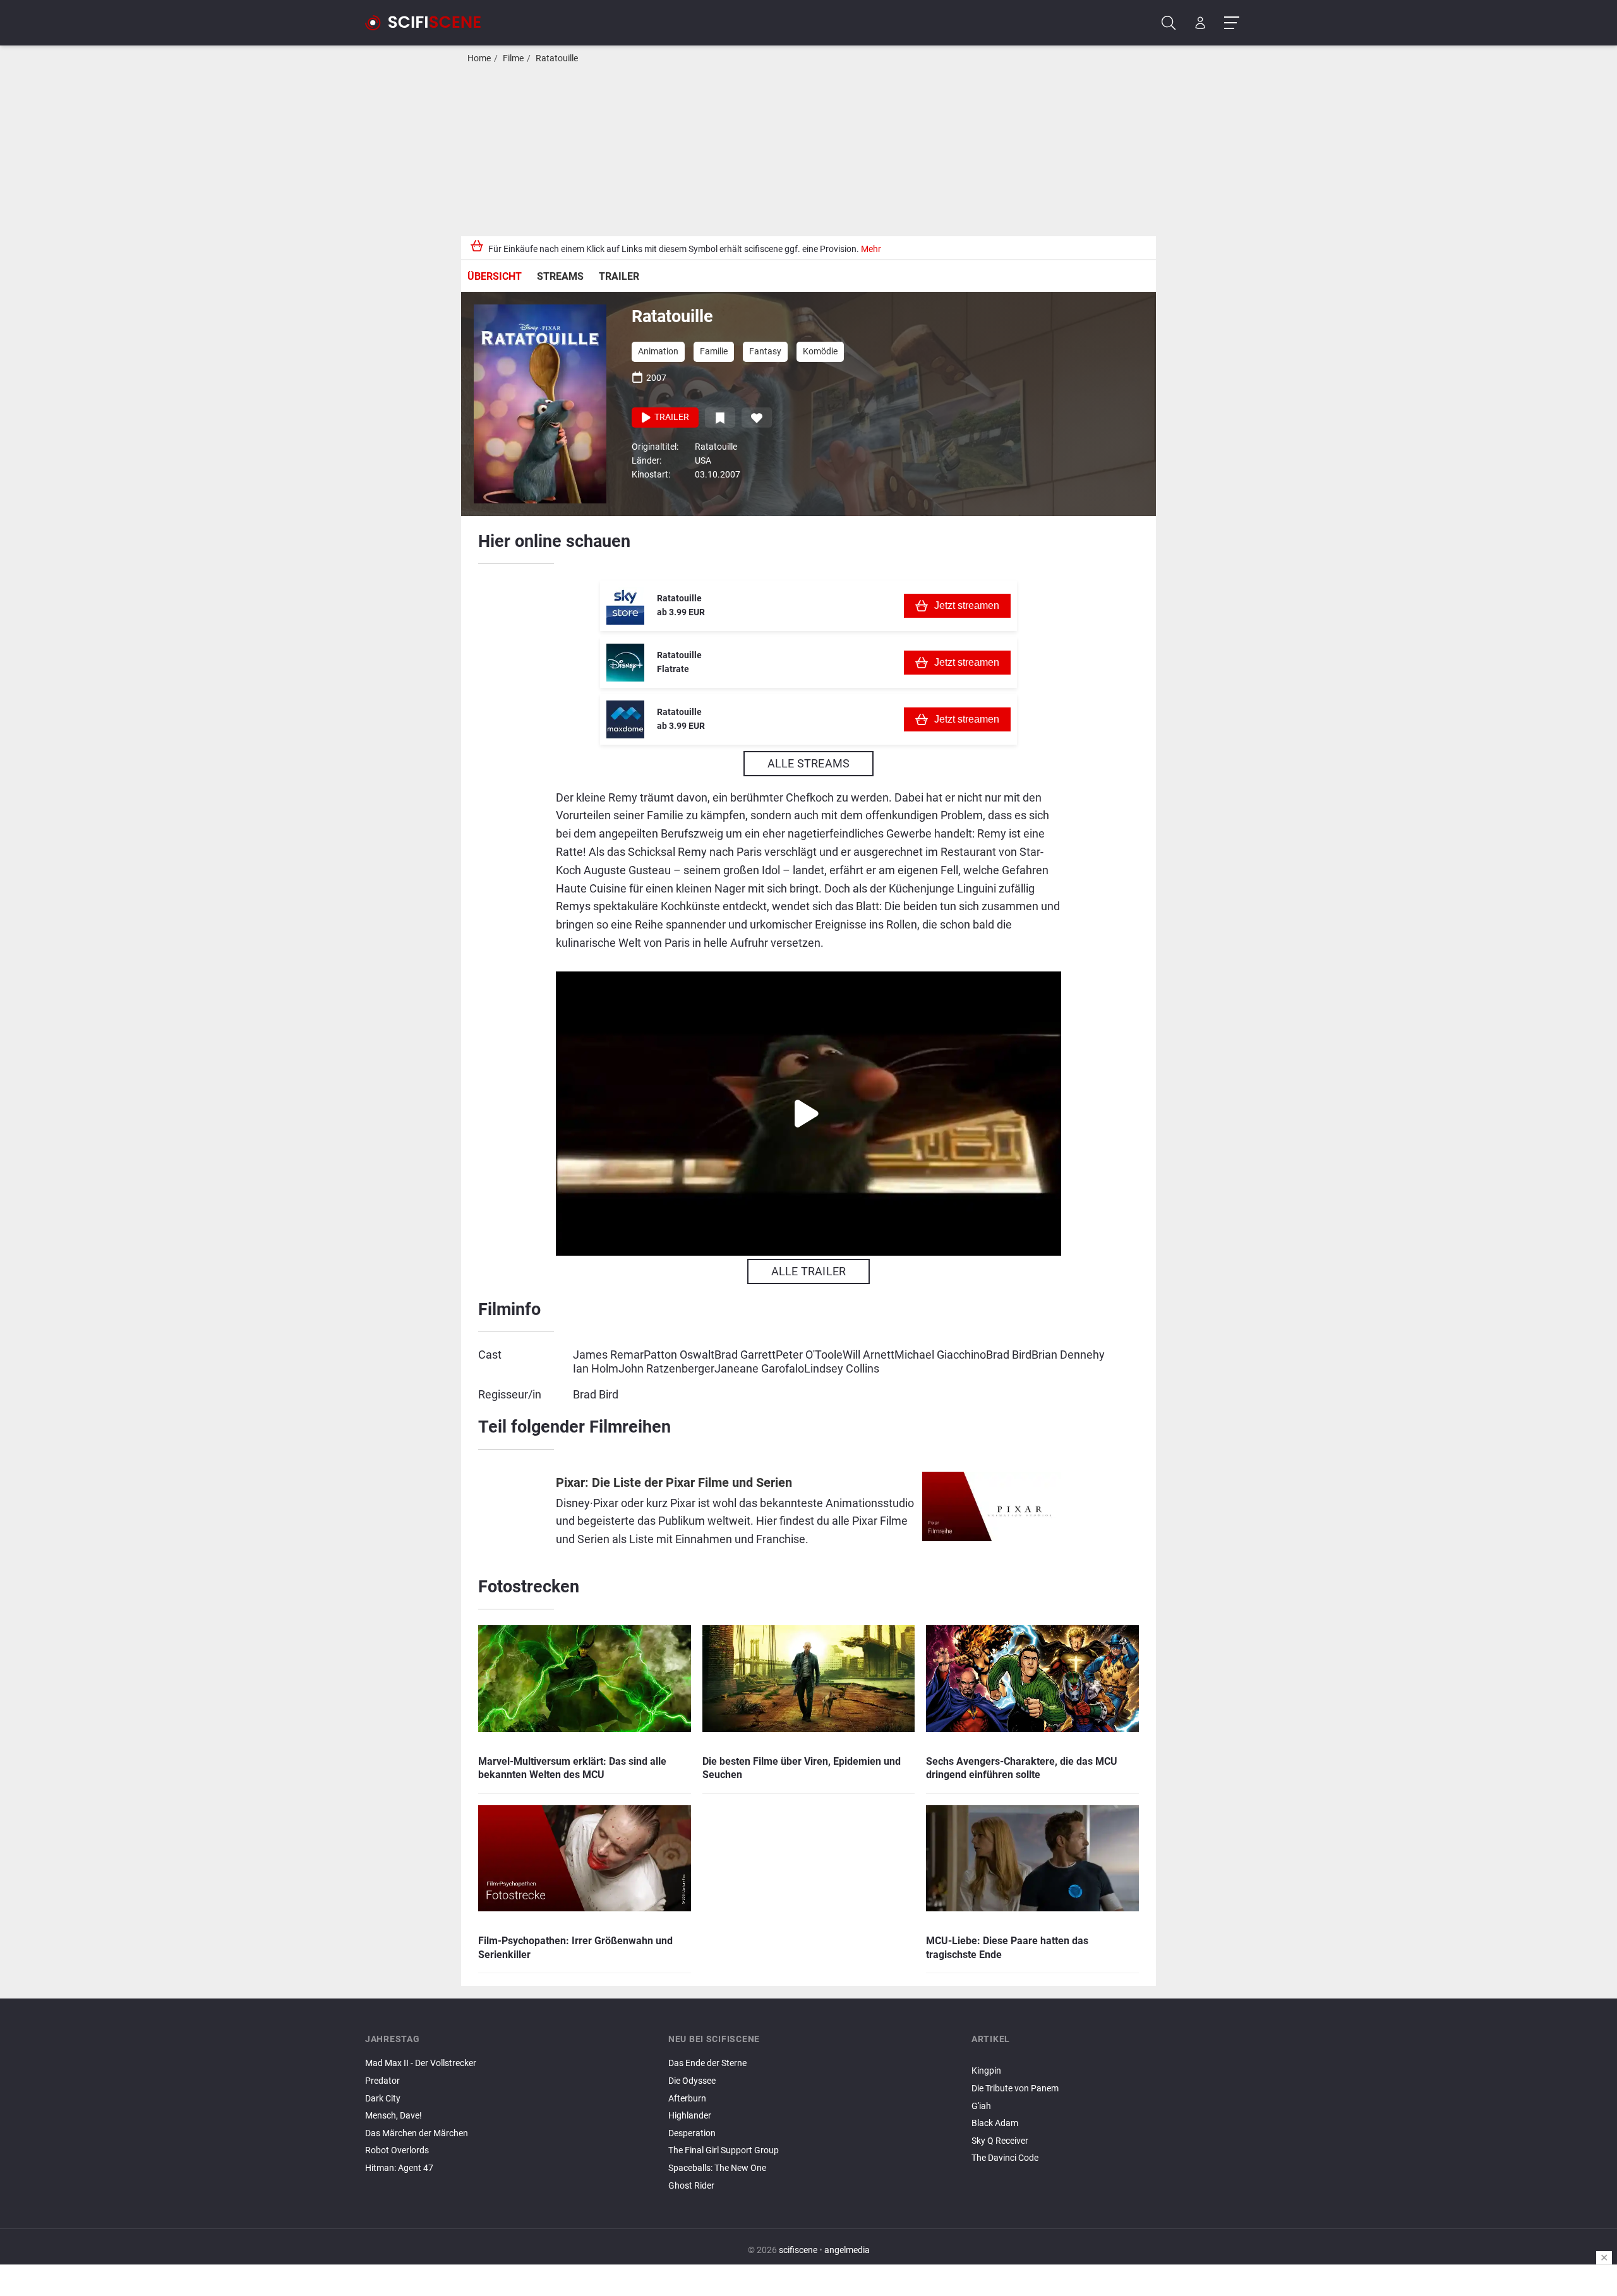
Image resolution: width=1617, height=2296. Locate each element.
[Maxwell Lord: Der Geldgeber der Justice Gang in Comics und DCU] (1112, 2057)
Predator (382, 2081)
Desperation (692, 2133)
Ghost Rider (691, 2186)
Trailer (619, 276)
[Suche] (1169, 23)
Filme (513, 58)
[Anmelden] (1200, 23)
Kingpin (986, 2071)
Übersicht (495, 276)
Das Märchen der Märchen (417, 2133)
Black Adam (995, 2123)
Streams (560, 276)
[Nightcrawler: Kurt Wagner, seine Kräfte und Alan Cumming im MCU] (1112, 2060)
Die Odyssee (692, 2081)
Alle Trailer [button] (808, 1271)
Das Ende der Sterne (707, 2063)
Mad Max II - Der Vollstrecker (421, 2063)
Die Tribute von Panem (1015, 2089)
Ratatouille (557, 58)
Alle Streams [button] (808, 763)
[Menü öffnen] (1231, 23)
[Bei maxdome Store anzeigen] (625, 719)
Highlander (690, 2116)
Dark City (383, 2099)
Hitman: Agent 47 (399, 2168)
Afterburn (687, 2099)
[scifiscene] (428, 23)
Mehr (871, 249)
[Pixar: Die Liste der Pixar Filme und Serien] (992, 1513)
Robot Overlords (397, 2150)
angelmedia (847, 2250)
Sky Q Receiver (1000, 2141)
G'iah (981, 2106)
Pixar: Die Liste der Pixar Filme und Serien (674, 1483)
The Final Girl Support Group (724, 2150)
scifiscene (798, 2250)
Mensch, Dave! (394, 2116)
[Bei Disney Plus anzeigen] (625, 663)
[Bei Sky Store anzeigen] (625, 606)
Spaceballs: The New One (717, 2168)
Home (479, 58)
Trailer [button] (671, 417)
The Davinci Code (1005, 2158)
